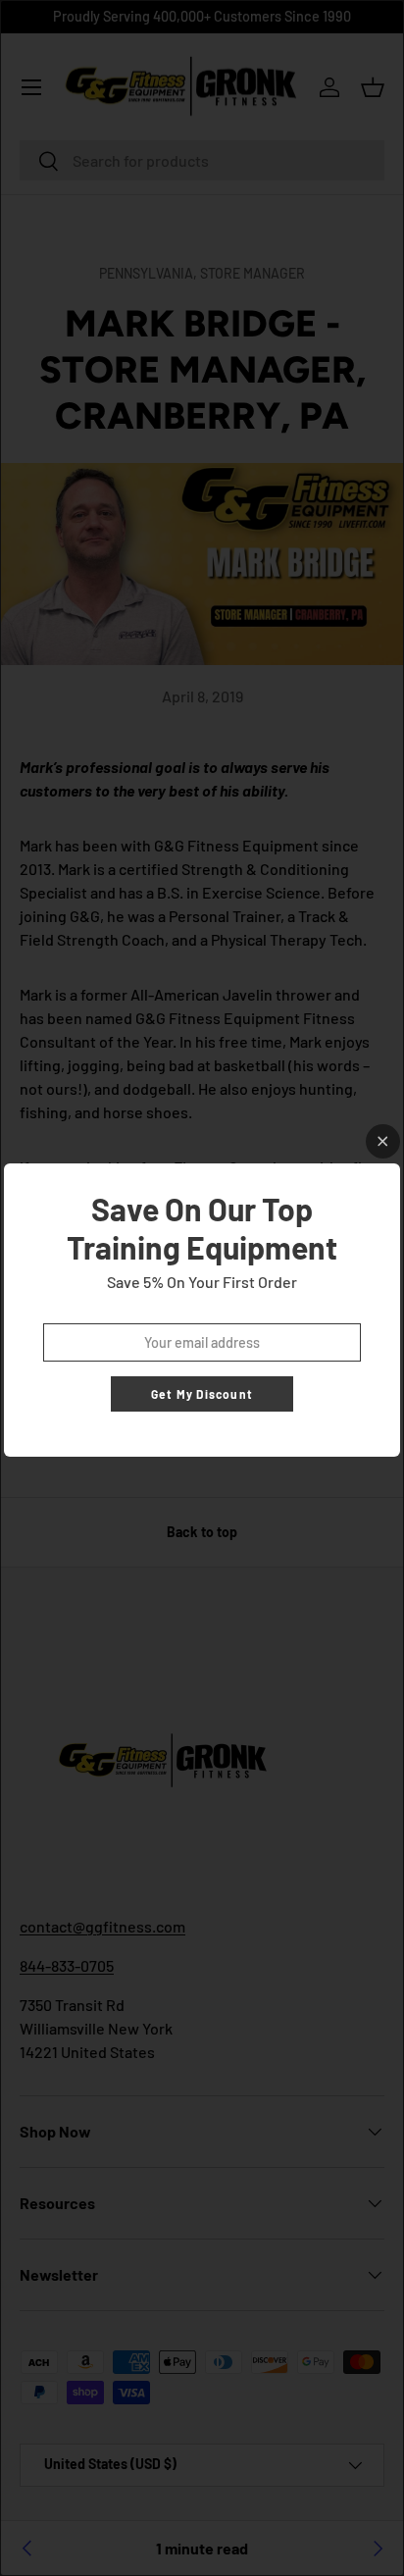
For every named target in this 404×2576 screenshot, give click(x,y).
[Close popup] (383, 1141)
